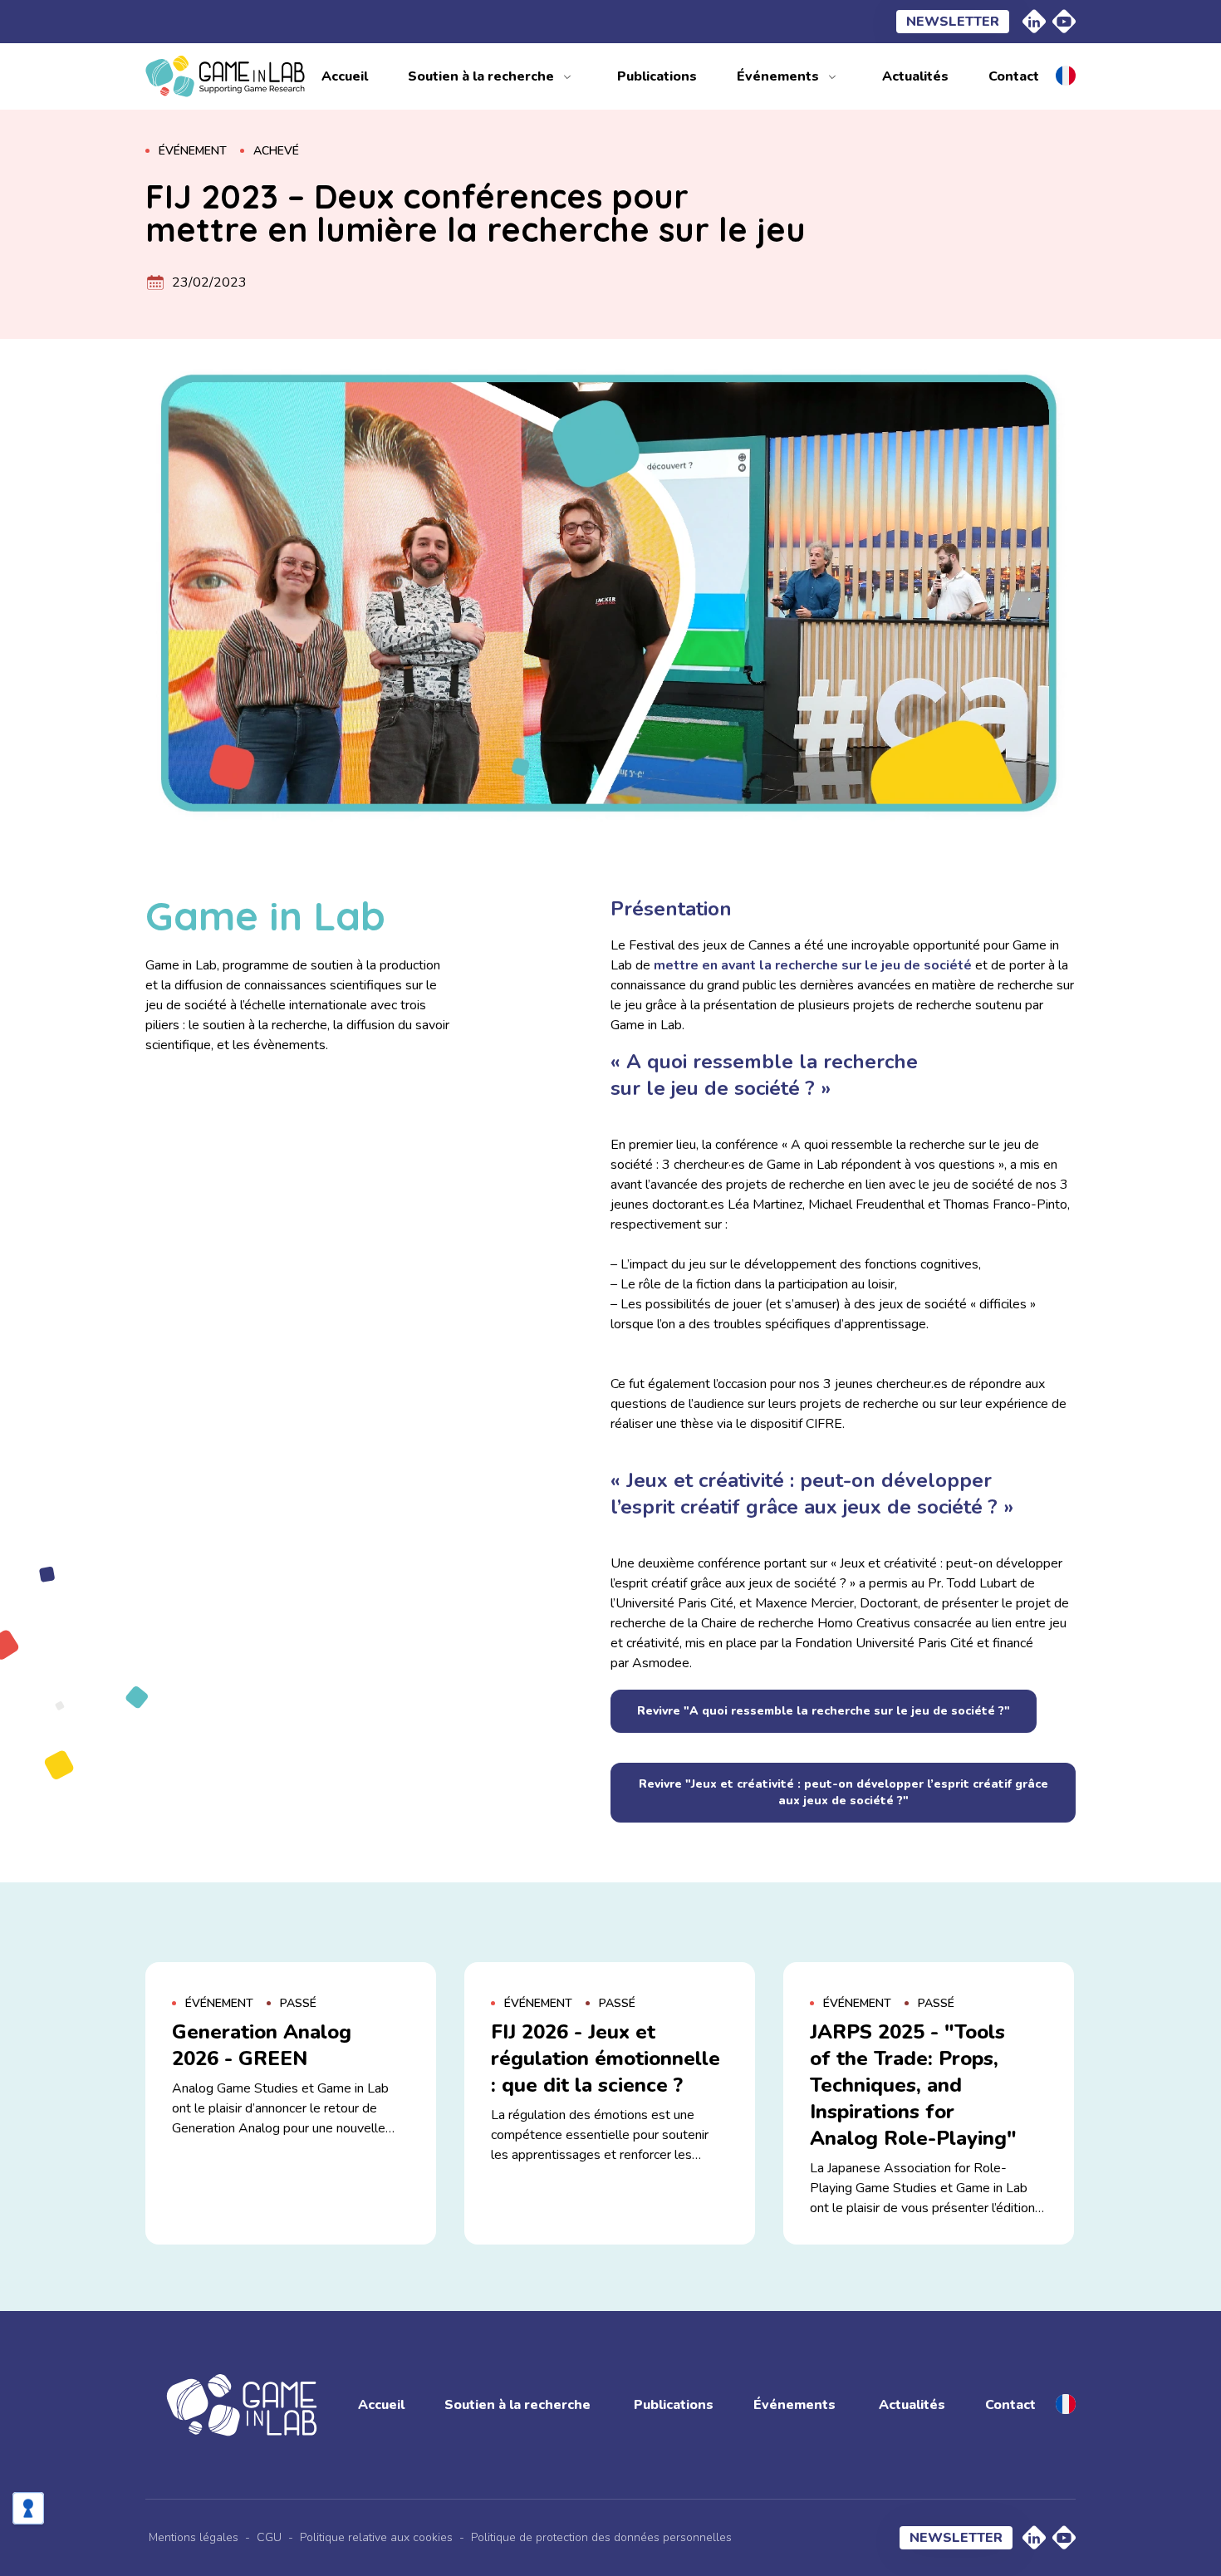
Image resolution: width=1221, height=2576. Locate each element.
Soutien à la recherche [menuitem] (481, 76)
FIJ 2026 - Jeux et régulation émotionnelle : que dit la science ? (606, 2058)
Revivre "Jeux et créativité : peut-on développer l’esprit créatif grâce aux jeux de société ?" (843, 1792)
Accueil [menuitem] (345, 76)
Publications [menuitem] (657, 76)
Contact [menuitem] (1014, 76)
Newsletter (953, 22)
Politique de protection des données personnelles (601, 2537)
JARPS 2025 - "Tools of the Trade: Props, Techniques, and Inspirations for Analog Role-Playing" (913, 2085)
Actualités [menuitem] (915, 76)
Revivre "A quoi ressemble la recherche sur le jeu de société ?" (824, 1711)
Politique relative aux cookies (376, 2537)
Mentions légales (194, 2537)
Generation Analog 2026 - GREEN (262, 2045)
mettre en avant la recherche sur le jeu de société (813, 965)
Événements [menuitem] (778, 76)
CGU (269, 2537)
